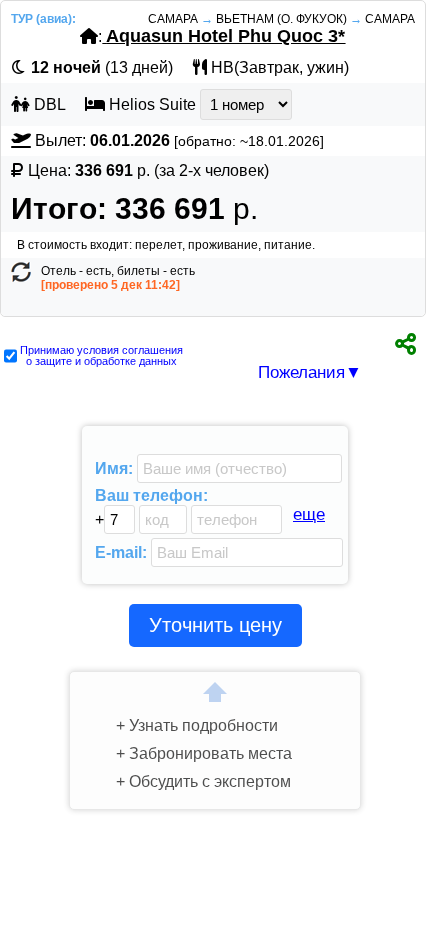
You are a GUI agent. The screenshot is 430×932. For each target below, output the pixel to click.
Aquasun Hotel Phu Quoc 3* (225, 36)
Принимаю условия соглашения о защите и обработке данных (101, 356)
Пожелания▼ (310, 372)
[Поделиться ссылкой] (405, 341)
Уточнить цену (215, 625)
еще (309, 514)
